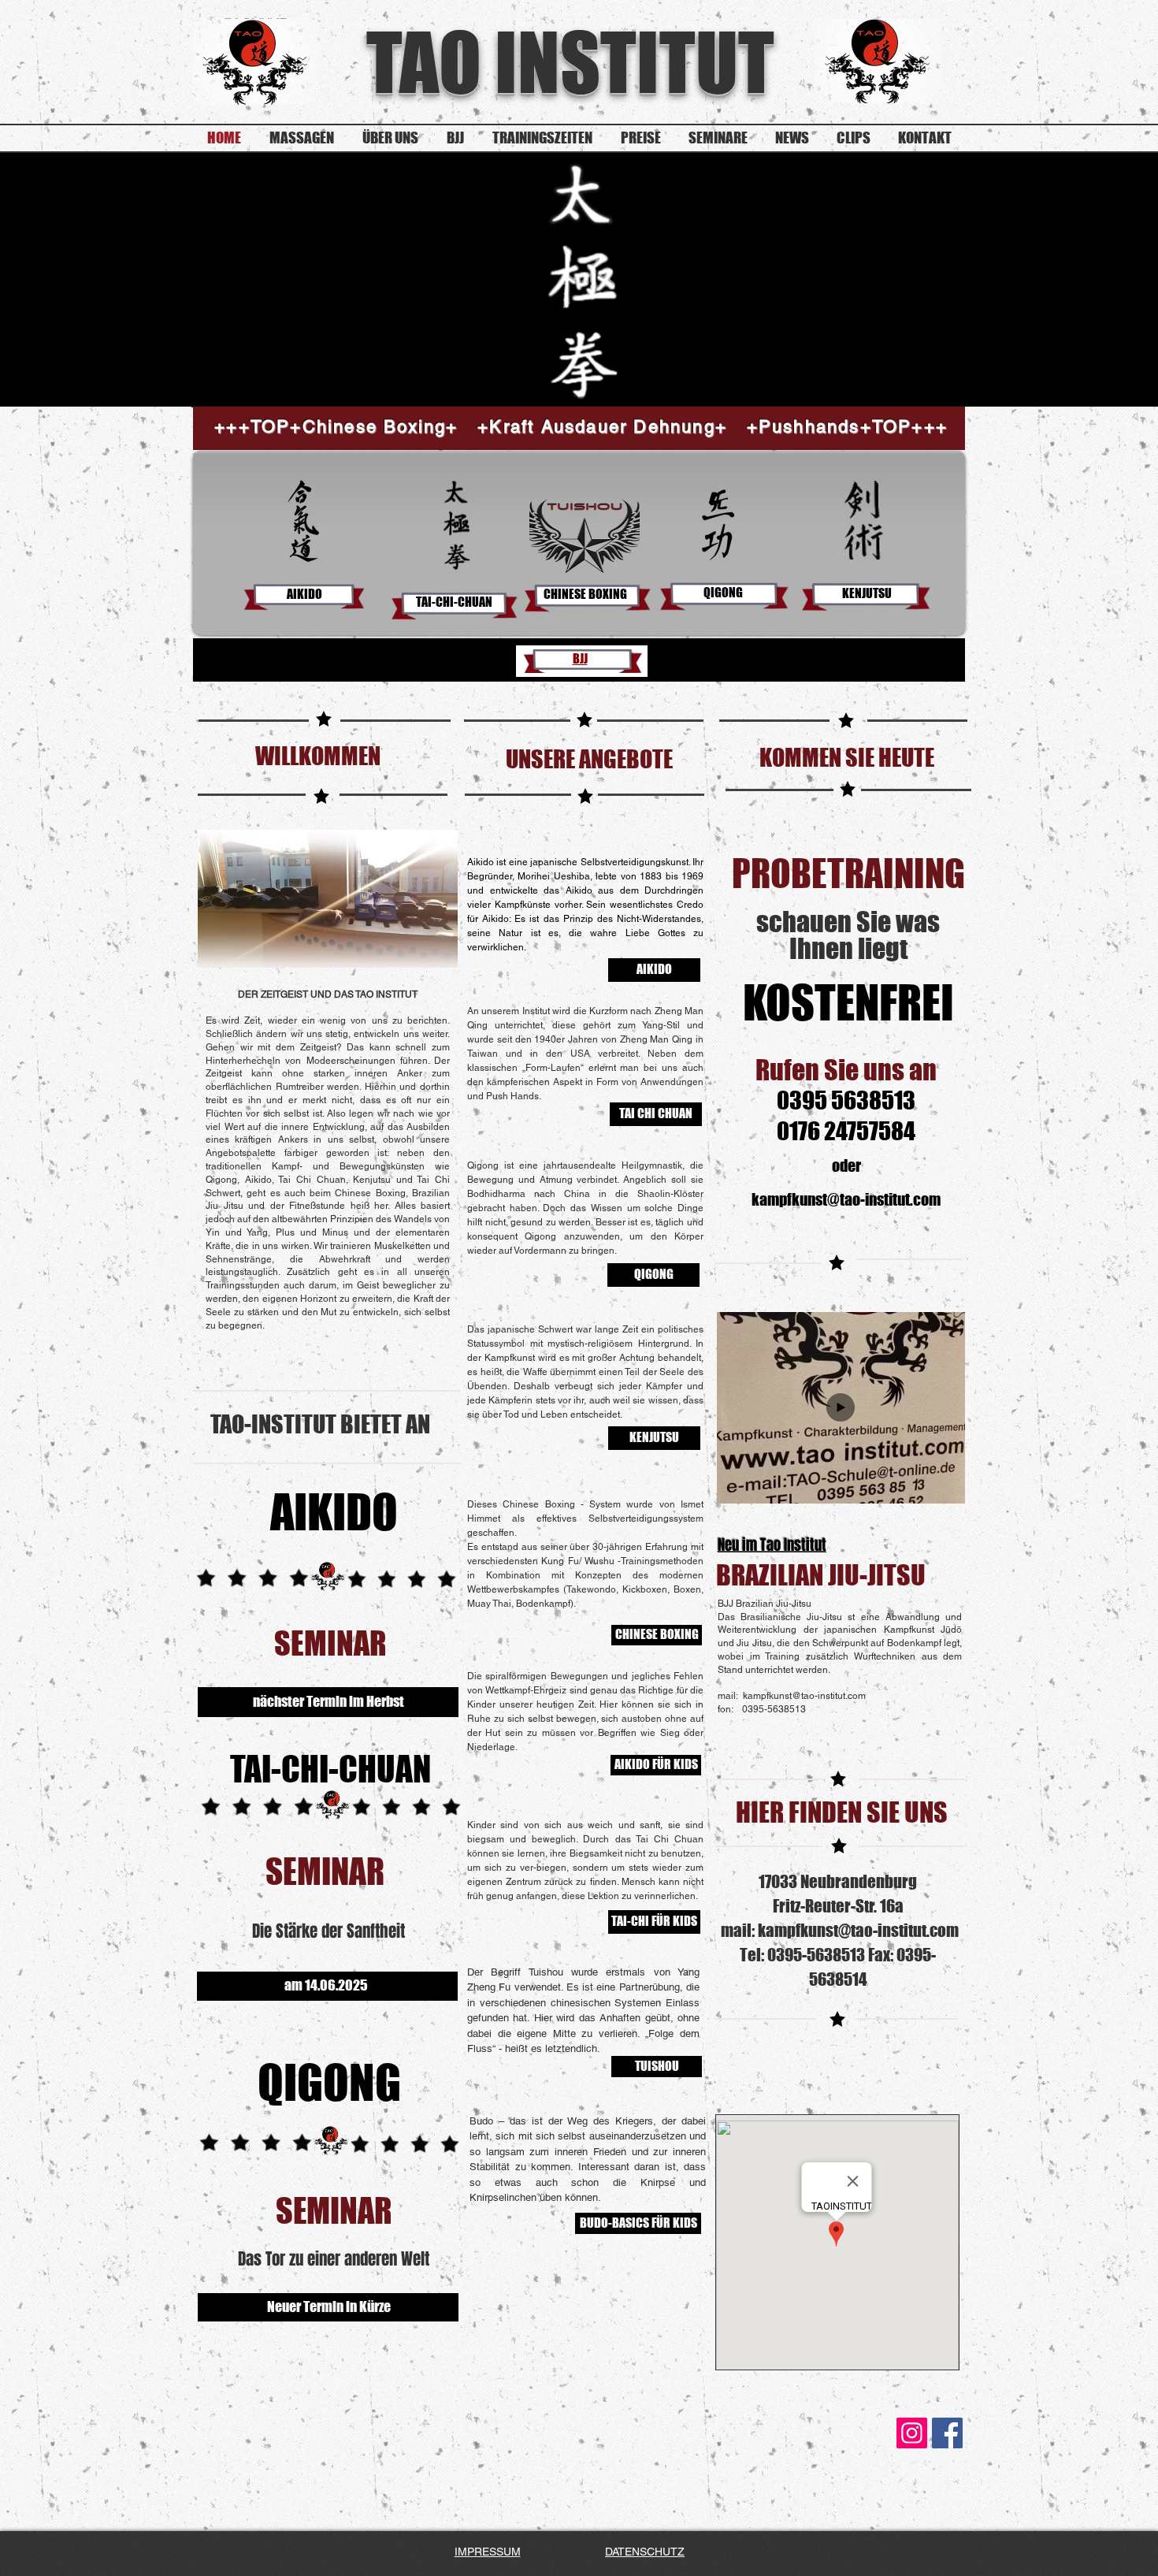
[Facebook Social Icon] (947, 2433)
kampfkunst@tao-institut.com (846, 1199)
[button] (945, 1487)
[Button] (840, 1640)
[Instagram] (912, 2433)
